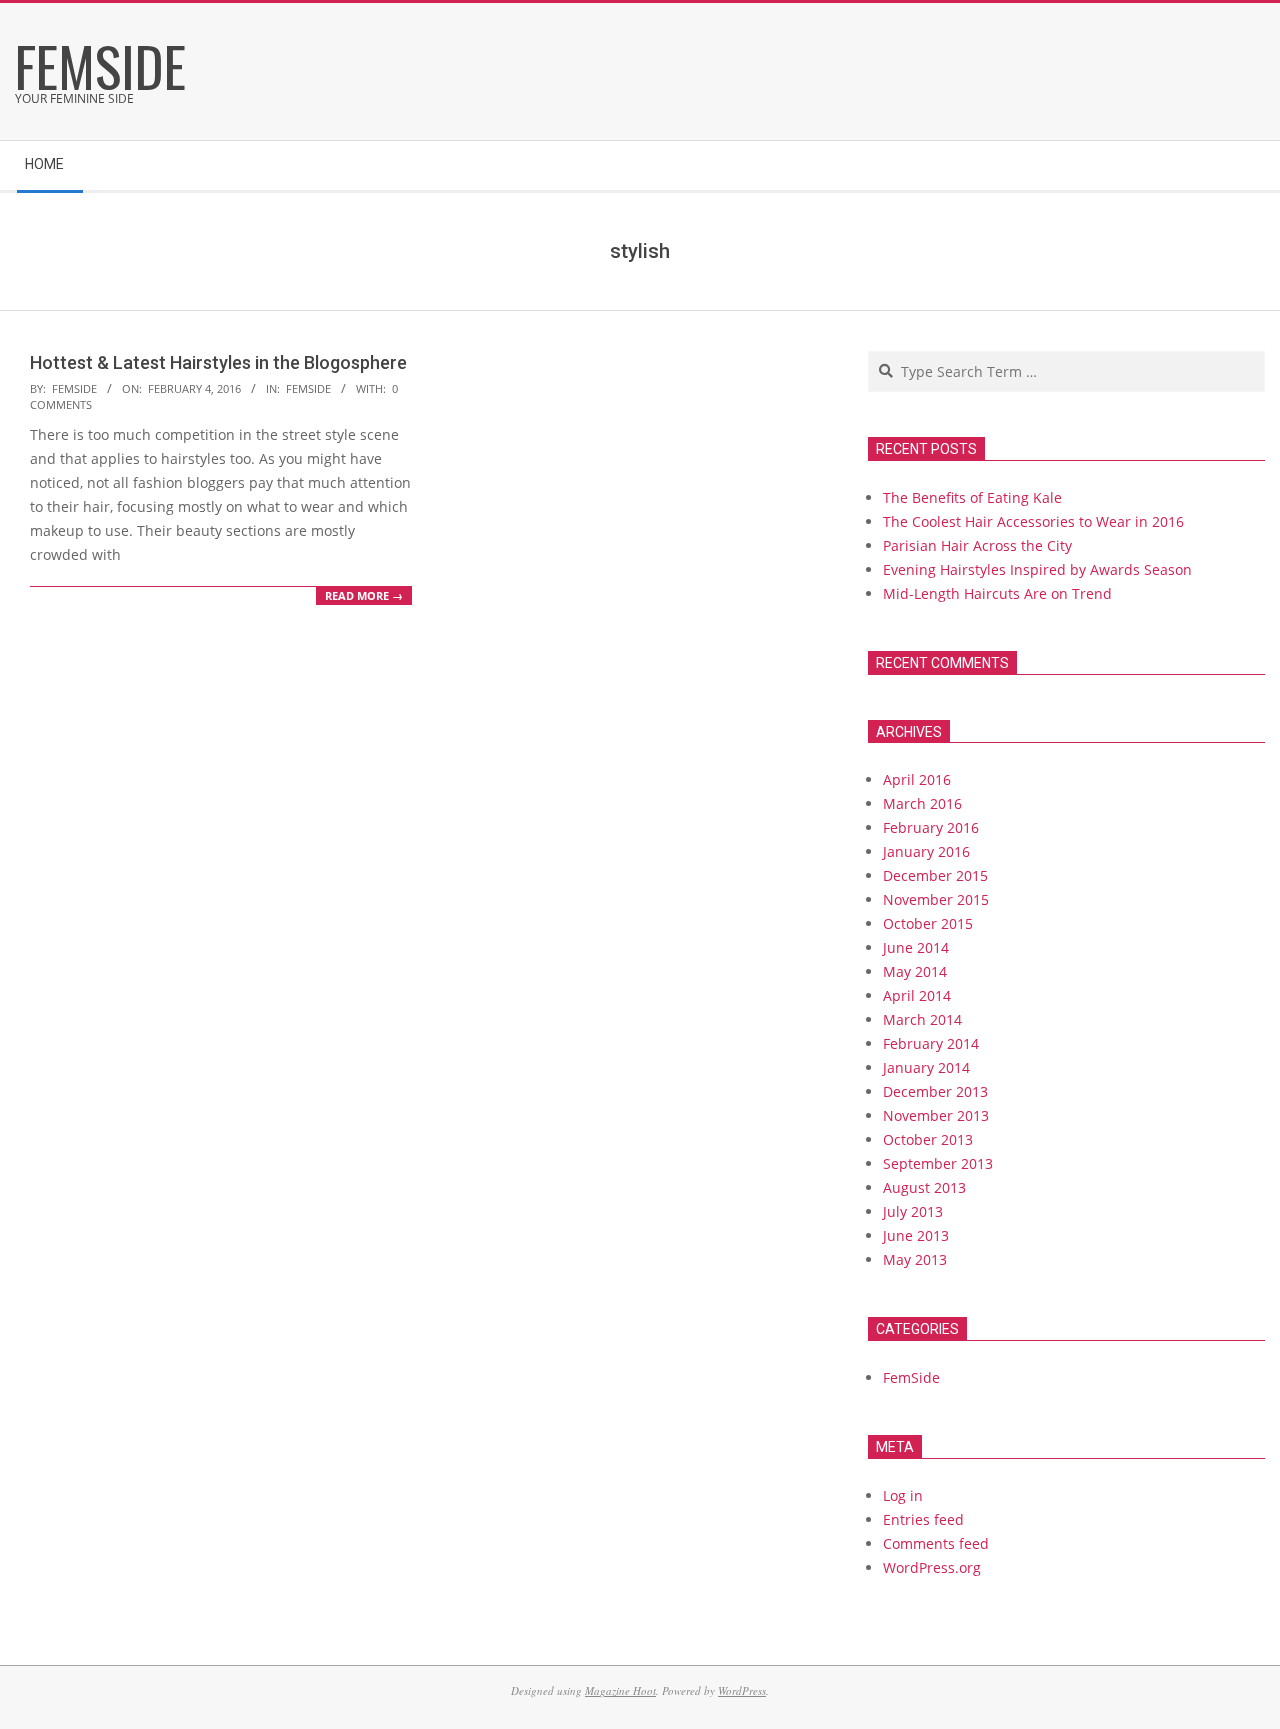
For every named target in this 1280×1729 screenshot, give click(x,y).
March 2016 (922, 803)
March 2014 (922, 1019)
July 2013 (913, 1211)
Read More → (364, 595)
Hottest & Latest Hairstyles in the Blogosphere (218, 362)
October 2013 (928, 1139)
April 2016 (917, 779)
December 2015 (935, 875)
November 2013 (936, 1115)
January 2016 (926, 851)
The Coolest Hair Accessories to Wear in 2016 (1033, 521)
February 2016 (931, 827)
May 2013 (915, 1259)
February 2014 (931, 1043)
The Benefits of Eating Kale (972, 497)
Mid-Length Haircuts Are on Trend (997, 593)
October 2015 (928, 923)
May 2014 (915, 971)
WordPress (742, 1690)
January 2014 (926, 1067)
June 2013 (916, 1235)
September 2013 (938, 1163)
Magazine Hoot (620, 1690)
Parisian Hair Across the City (977, 545)
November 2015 (936, 899)
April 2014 (917, 995)
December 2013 (935, 1091)
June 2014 (916, 947)
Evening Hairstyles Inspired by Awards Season (1037, 569)
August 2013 (924, 1187)
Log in (903, 1495)
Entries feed (923, 1519)
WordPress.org (932, 1567)
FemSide (308, 388)
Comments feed (936, 1543)
